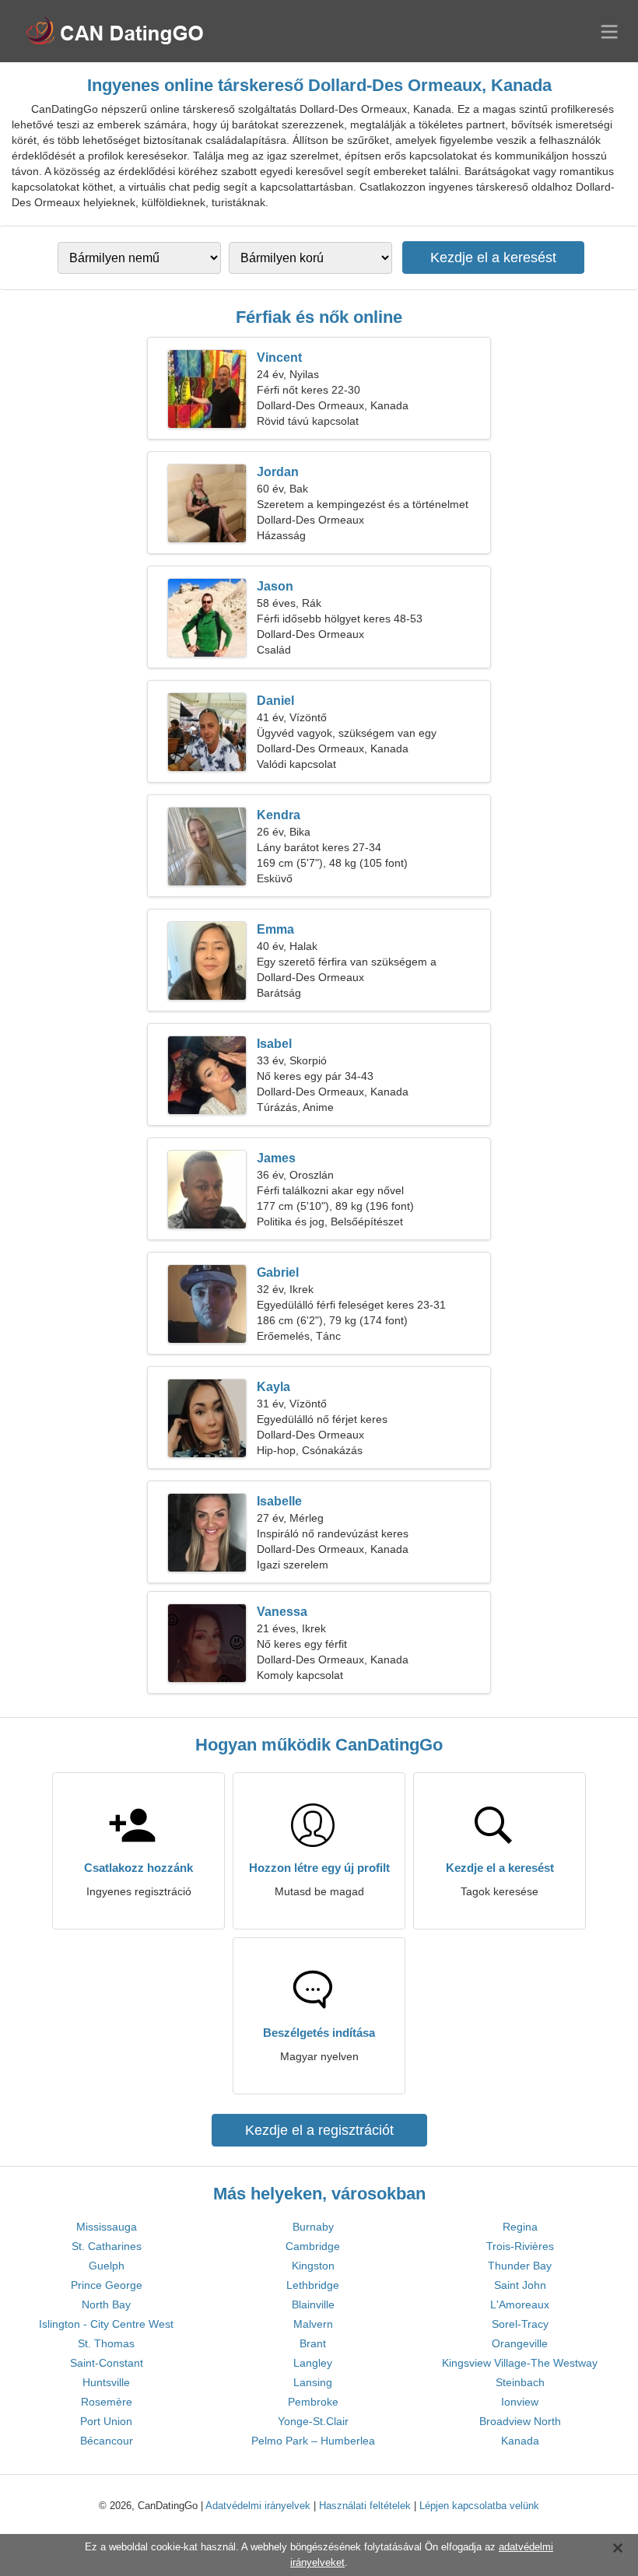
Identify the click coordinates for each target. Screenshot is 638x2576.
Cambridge (313, 2246)
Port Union (106, 2421)
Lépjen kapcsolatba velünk (479, 2506)
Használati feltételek (365, 2506)
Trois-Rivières (520, 2246)
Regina (520, 2227)
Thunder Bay (520, 2266)
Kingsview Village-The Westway (520, 2363)
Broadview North (520, 2421)
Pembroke (313, 2402)
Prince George (107, 2285)
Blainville (313, 2304)
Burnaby (313, 2227)
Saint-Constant (107, 2363)
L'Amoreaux (520, 2304)
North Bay (106, 2304)
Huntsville (106, 2382)
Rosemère (107, 2402)
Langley (313, 2363)
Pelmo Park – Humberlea (313, 2441)
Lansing (313, 2382)
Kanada (520, 2441)
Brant (313, 2343)
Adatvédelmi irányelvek (258, 2506)
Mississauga (107, 2227)
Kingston (313, 2266)
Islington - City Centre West (106, 2324)
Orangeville (520, 2343)
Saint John (520, 2285)
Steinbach (520, 2382)
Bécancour (107, 2441)
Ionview (520, 2402)
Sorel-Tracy (520, 2324)
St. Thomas (106, 2343)
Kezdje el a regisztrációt (319, 2130)
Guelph (107, 2266)
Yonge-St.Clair (313, 2421)
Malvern (313, 2324)
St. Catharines (107, 2246)
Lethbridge (313, 2285)
